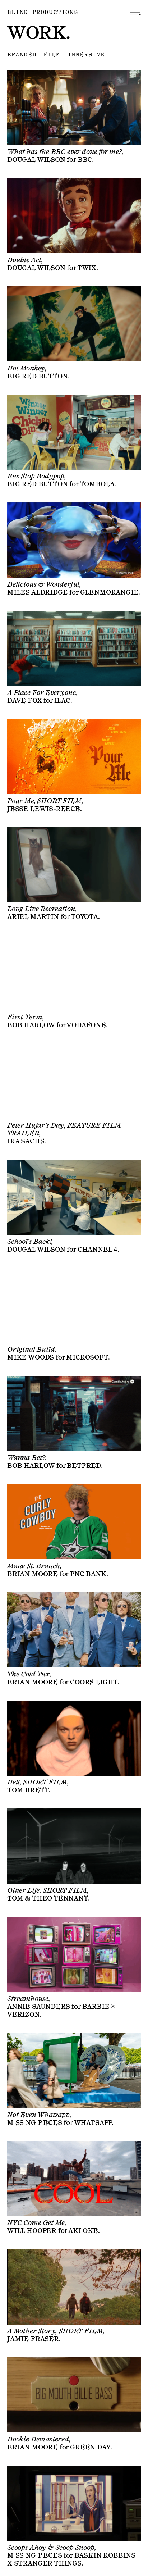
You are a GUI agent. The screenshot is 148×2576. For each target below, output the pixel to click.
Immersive (86, 55)
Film (52, 55)
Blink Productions (43, 12)
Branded (22, 55)
